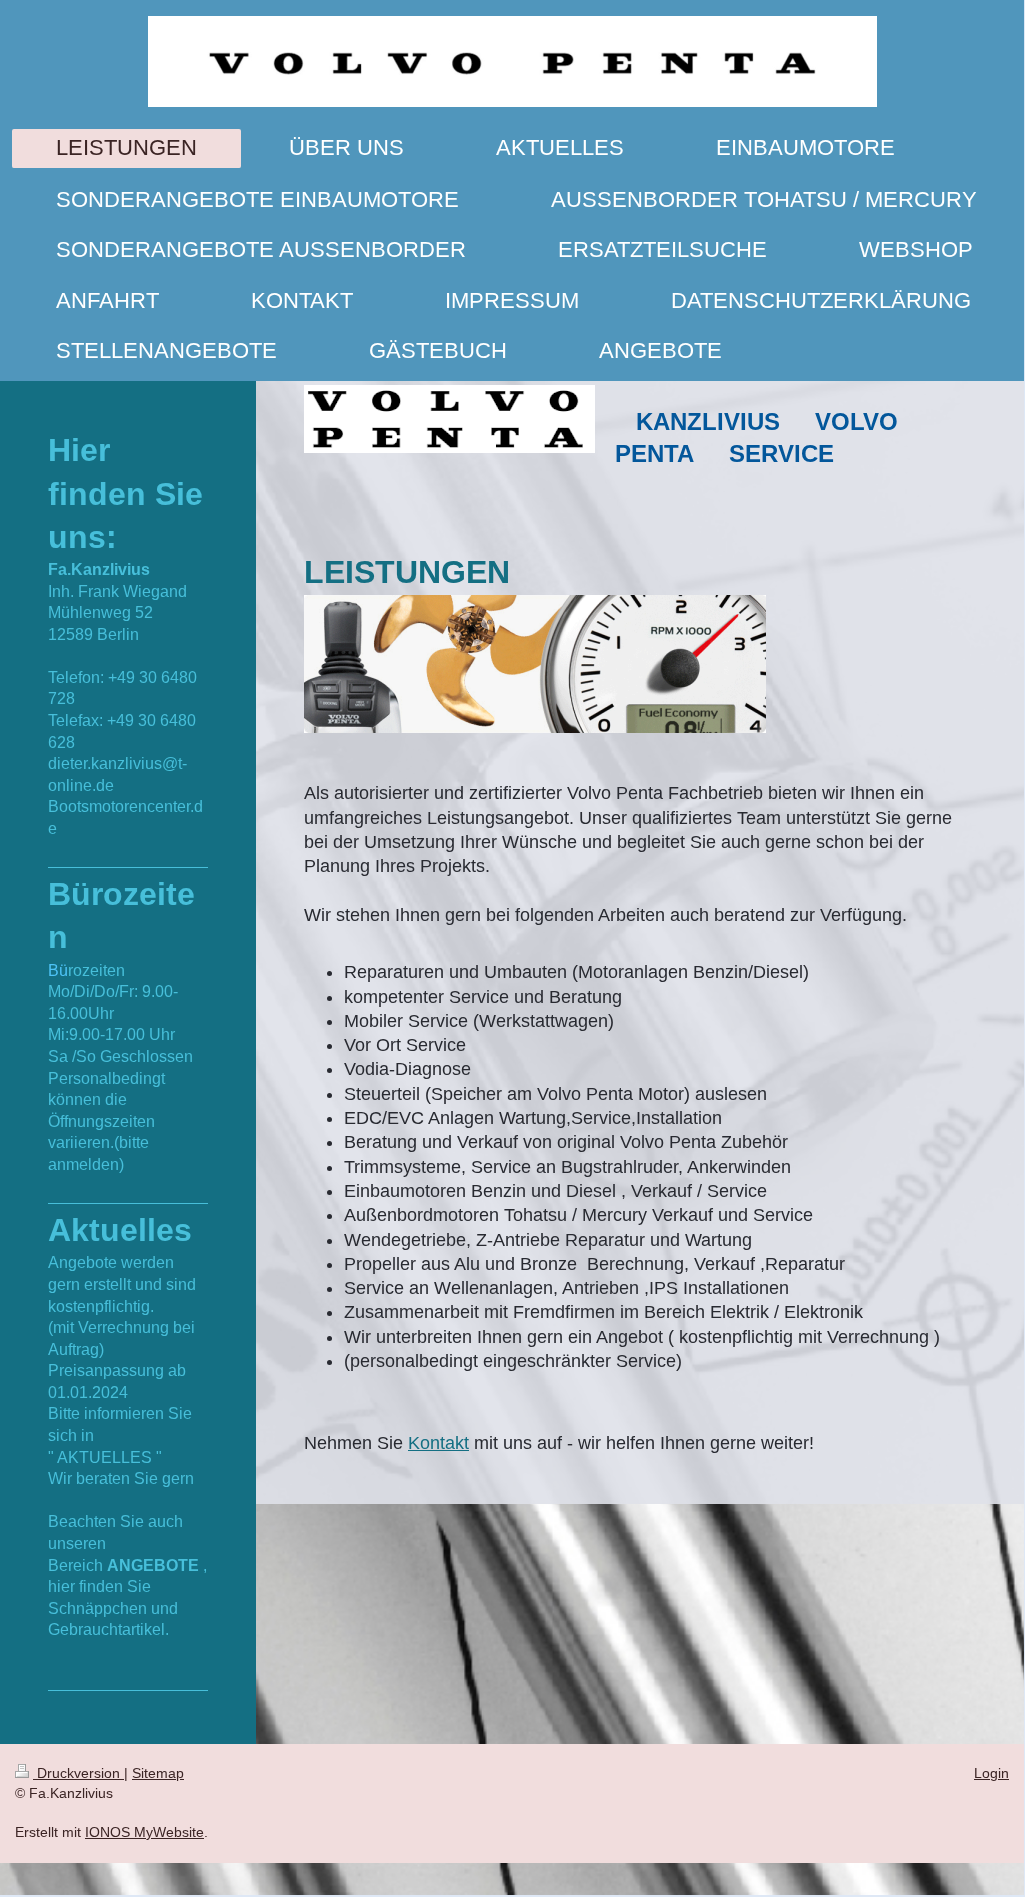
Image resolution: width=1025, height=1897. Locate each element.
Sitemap (158, 1773)
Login (991, 1773)
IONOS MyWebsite (144, 1832)
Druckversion (78, 1773)
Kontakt (438, 1443)
